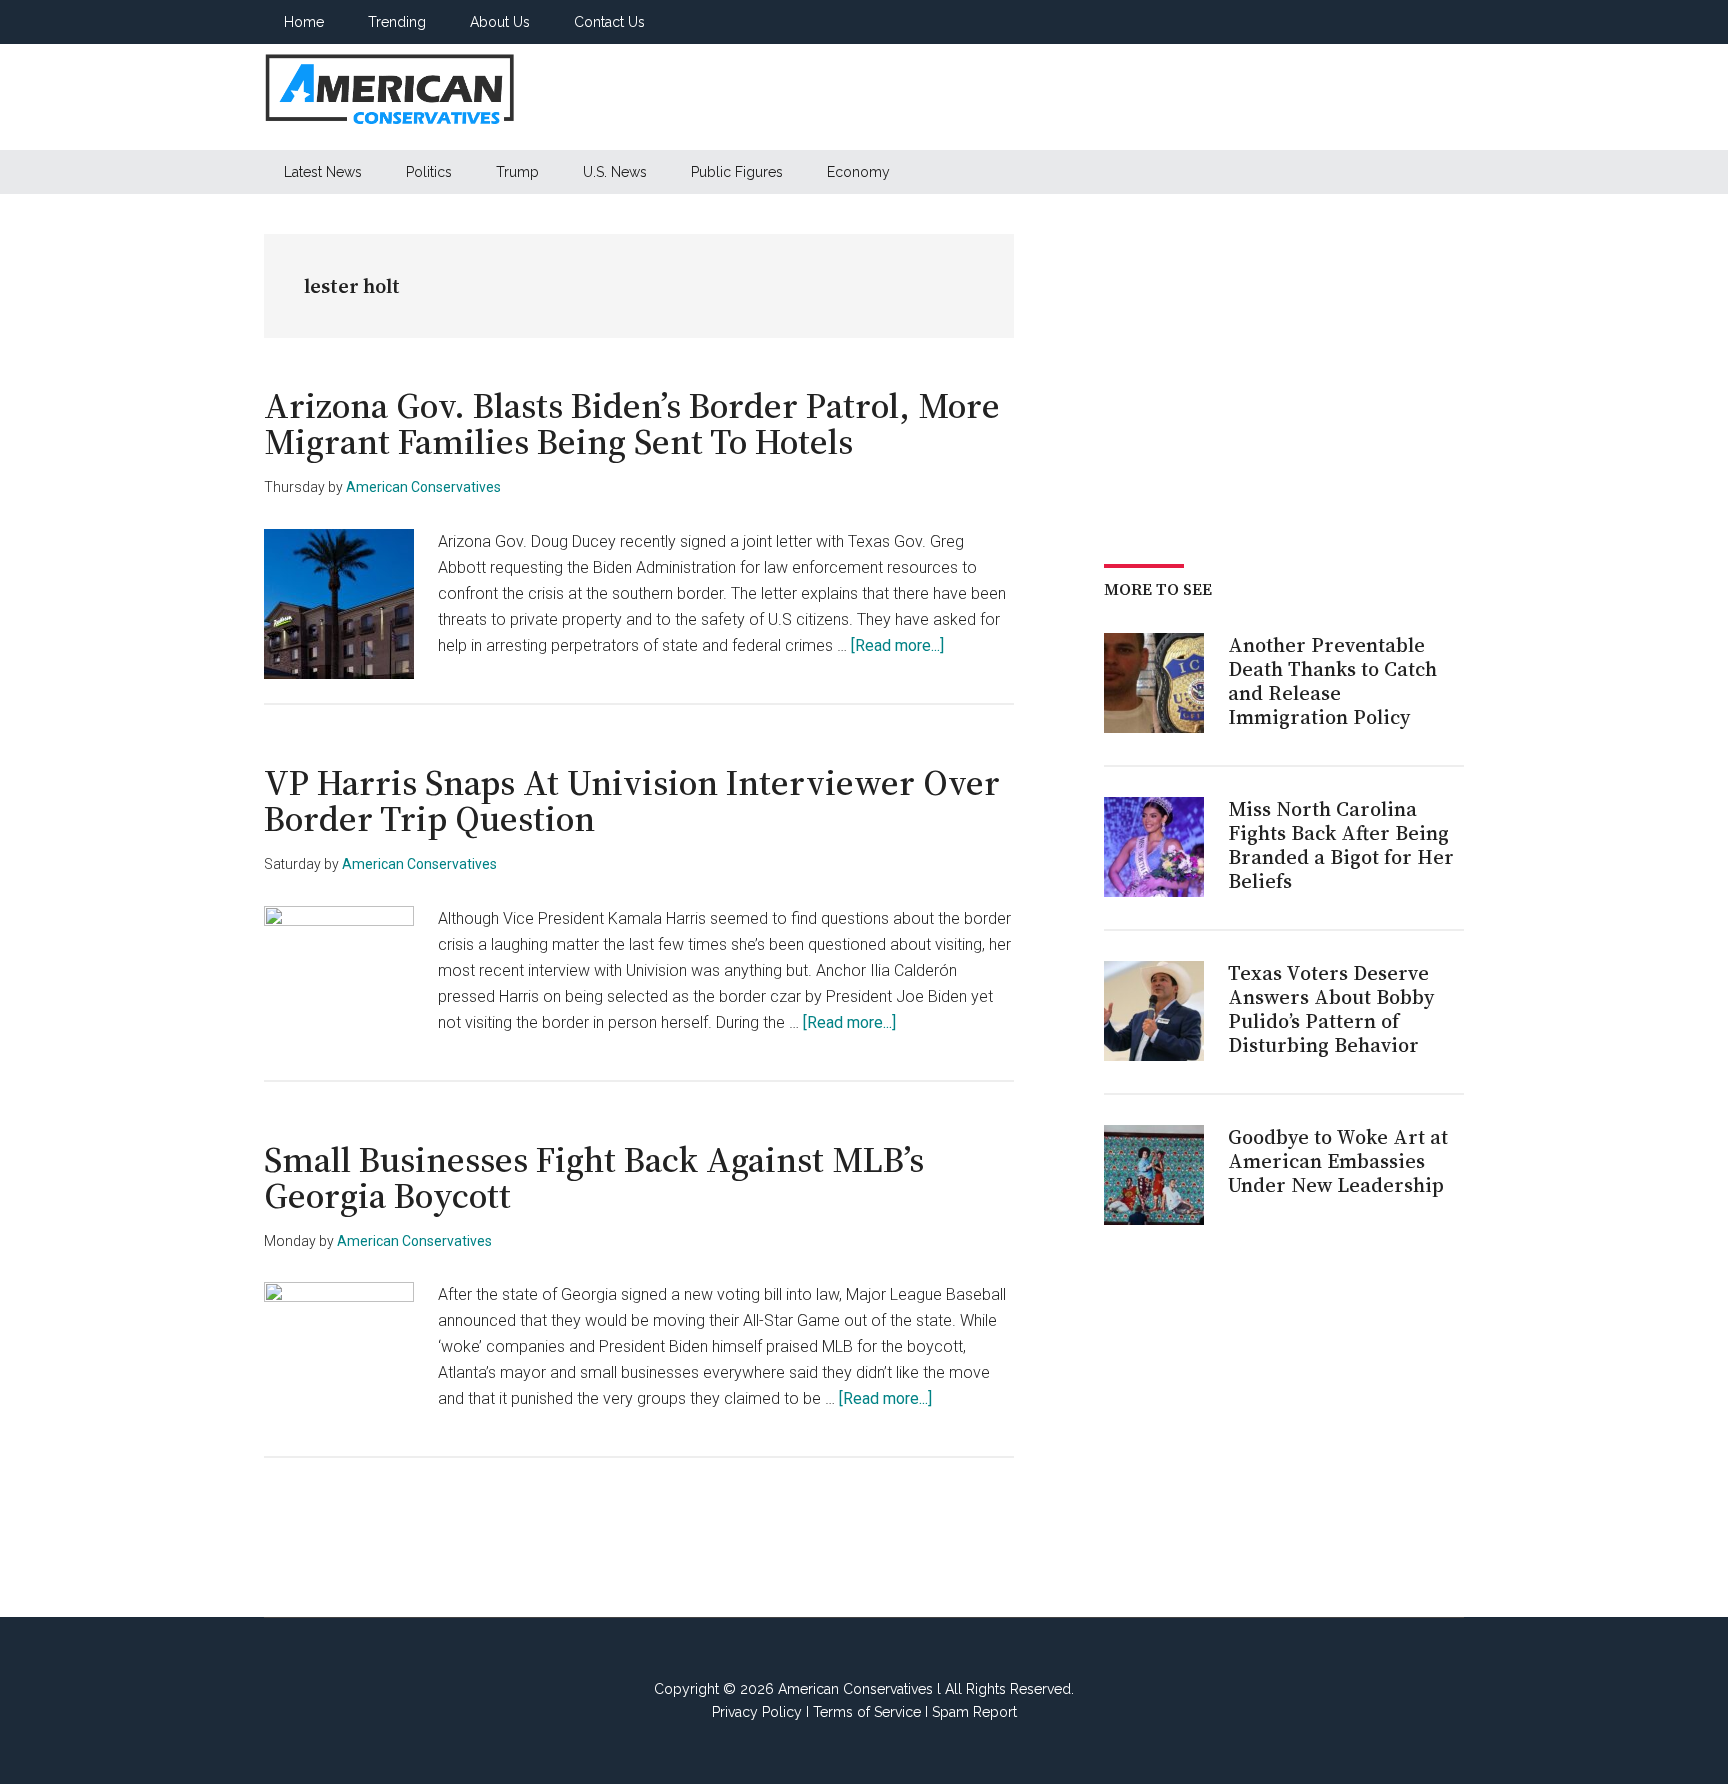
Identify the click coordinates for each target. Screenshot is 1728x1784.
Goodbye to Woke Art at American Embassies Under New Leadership (1338, 1161)
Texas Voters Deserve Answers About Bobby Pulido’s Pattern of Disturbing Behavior (1331, 1009)
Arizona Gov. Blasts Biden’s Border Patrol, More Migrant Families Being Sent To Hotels (632, 423)
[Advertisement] (1100, 97)
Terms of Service (867, 1712)
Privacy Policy (757, 1712)
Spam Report (974, 1712)
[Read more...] (897, 645)
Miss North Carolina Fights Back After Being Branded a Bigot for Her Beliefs (1341, 845)
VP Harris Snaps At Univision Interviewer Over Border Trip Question (632, 800)
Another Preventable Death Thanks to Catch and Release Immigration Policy (1332, 681)
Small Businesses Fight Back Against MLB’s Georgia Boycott (594, 1177)
